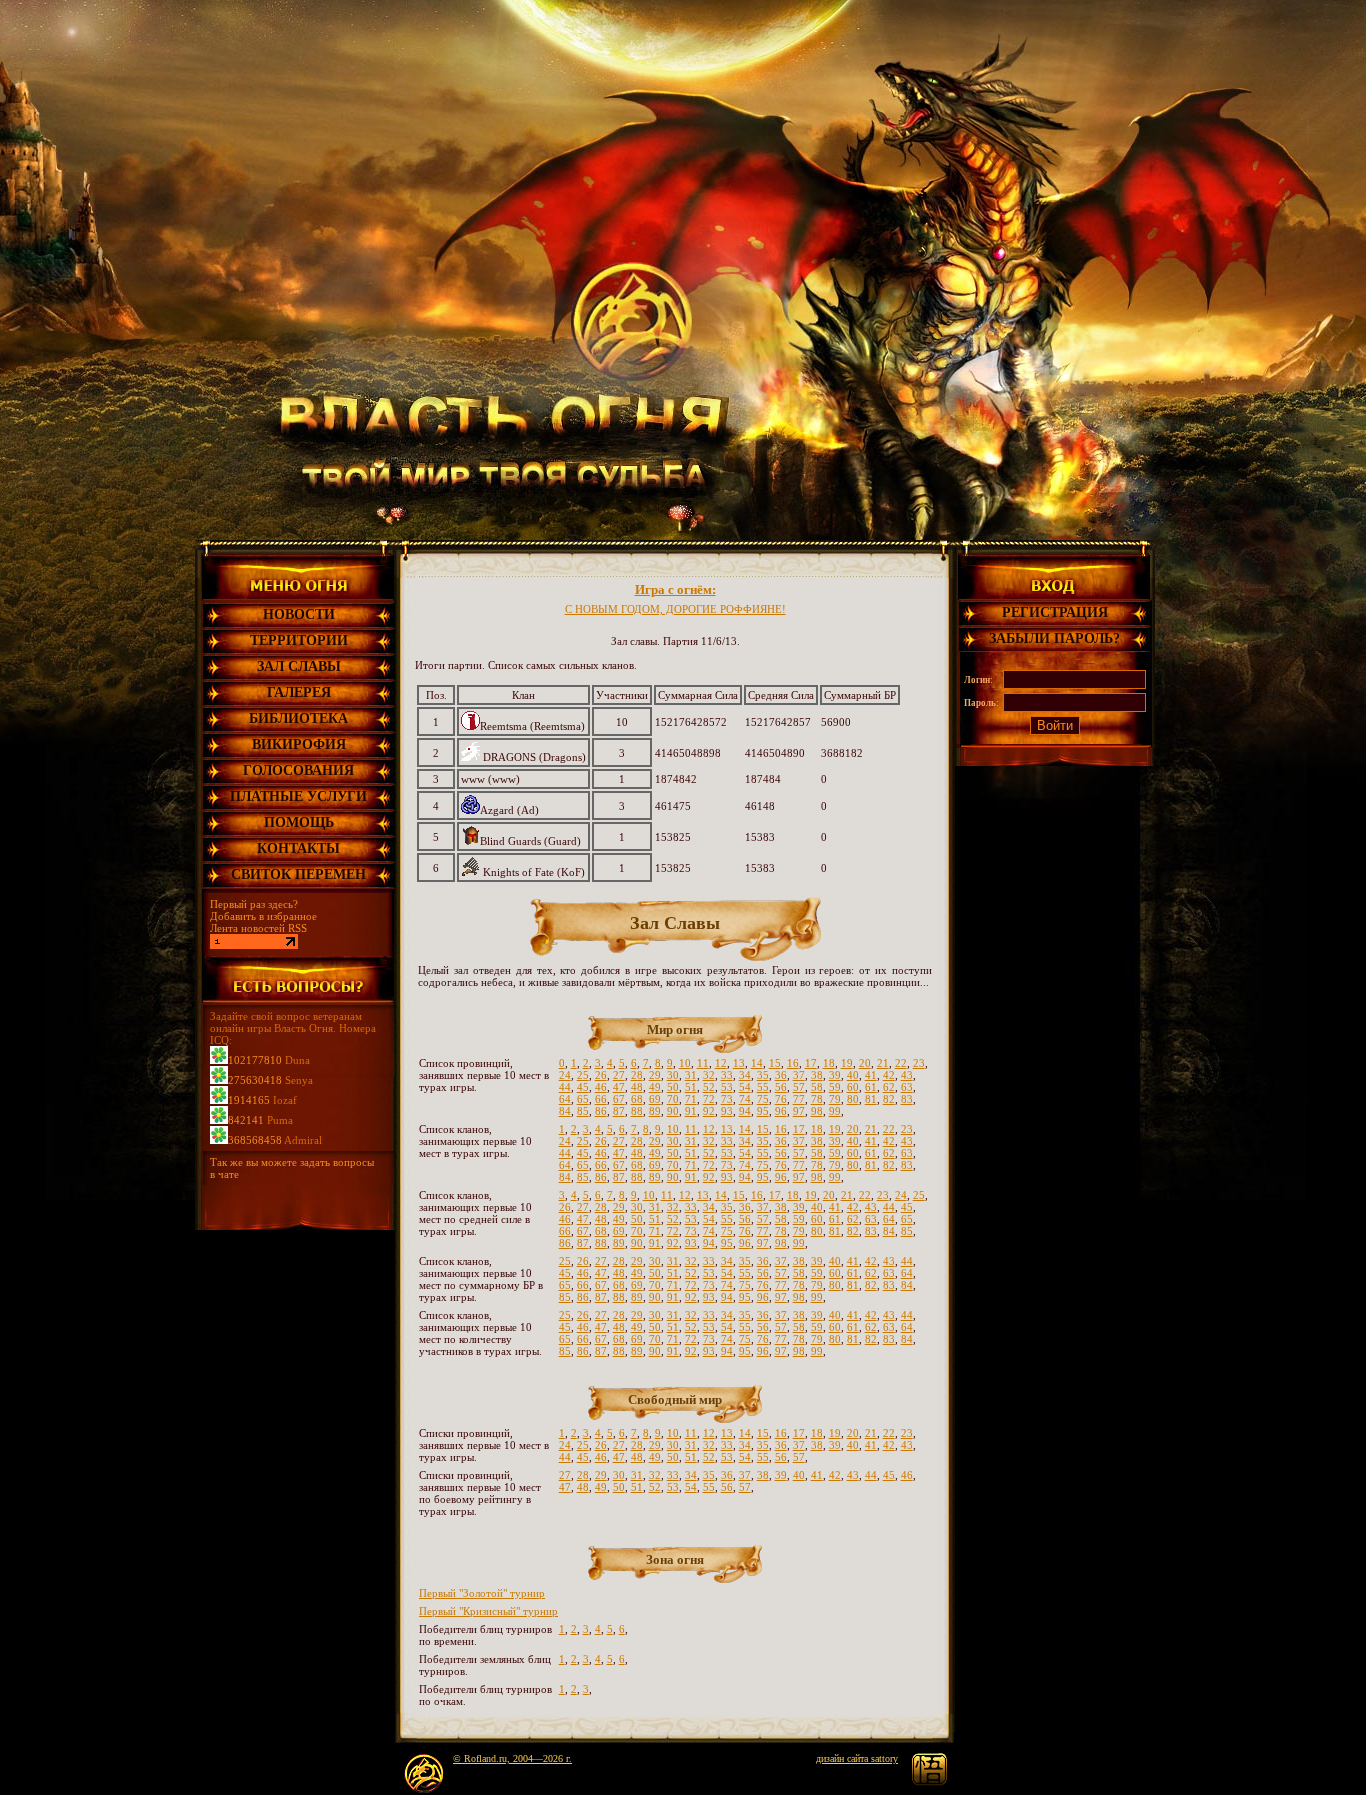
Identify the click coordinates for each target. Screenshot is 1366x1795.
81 (871, 1099)
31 (691, 1075)
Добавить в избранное (263, 916)
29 (655, 1075)
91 (691, 1111)
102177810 (255, 1060)
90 (673, 1111)
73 (727, 1099)
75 (763, 1099)
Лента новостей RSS (258, 928)
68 (637, 1099)
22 (901, 1063)
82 (889, 1099)
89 (655, 1111)
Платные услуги (298, 796)
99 (835, 1111)
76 (781, 1099)
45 (583, 1087)
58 (817, 1087)
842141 (246, 1120)
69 (655, 1099)
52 (709, 1087)
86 (601, 1111)
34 (745, 1075)
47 (619, 1087)
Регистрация (1055, 612)
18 (829, 1063)
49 (655, 1087)
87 (619, 1111)
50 (673, 1087)
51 (691, 1087)
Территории (299, 640)
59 (835, 1087)
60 (853, 1087)
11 (703, 1063)
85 (583, 1111)
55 (763, 1087)
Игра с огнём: (675, 618)
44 (565, 1087)
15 (775, 1063)
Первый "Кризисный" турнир (488, 1611)
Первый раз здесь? (254, 904)
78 (817, 1099)
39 (835, 1075)
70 (673, 1099)
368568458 (255, 1140)
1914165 (249, 1100)
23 (919, 1063)
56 (781, 1087)
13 (739, 1063)
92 (709, 1111)
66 (601, 1099)
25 (583, 1075)
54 (745, 1087)
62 (889, 1087)
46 (601, 1087)
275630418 (255, 1080)
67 (619, 1099)
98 (817, 1111)
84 (565, 1111)
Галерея (299, 692)
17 (811, 1063)
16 (793, 1063)
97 (799, 1111)
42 (889, 1075)
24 (565, 1075)
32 (709, 1075)
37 (799, 1075)
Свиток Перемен (298, 874)
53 (727, 1087)
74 (745, 1099)
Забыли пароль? (1054, 638)
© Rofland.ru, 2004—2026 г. (512, 1758)
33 (727, 1075)
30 (673, 1075)
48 (637, 1087)
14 (757, 1063)
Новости (299, 614)
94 (745, 1111)
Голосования (298, 770)
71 (691, 1099)
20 (865, 1063)
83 (907, 1099)
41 (871, 1075)
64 (565, 1099)
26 (601, 1075)
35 (763, 1075)
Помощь (299, 822)
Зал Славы (299, 666)
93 (727, 1111)
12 (721, 1063)
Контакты (298, 848)
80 (853, 1099)
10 (685, 1063)
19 (847, 1063)
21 (883, 1063)
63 (907, 1087)
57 (799, 1087)
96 (781, 1111)
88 (637, 1111)
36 (781, 1075)
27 (619, 1075)
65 (583, 1099)
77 (799, 1099)
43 (907, 1075)
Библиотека (298, 718)
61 (871, 1087)
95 (763, 1111)
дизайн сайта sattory (857, 1758)
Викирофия (299, 744)
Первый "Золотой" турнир (482, 1593)
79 (835, 1099)
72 (709, 1099)
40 (853, 1075)
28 (637, 1075)
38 (817, 1075)
